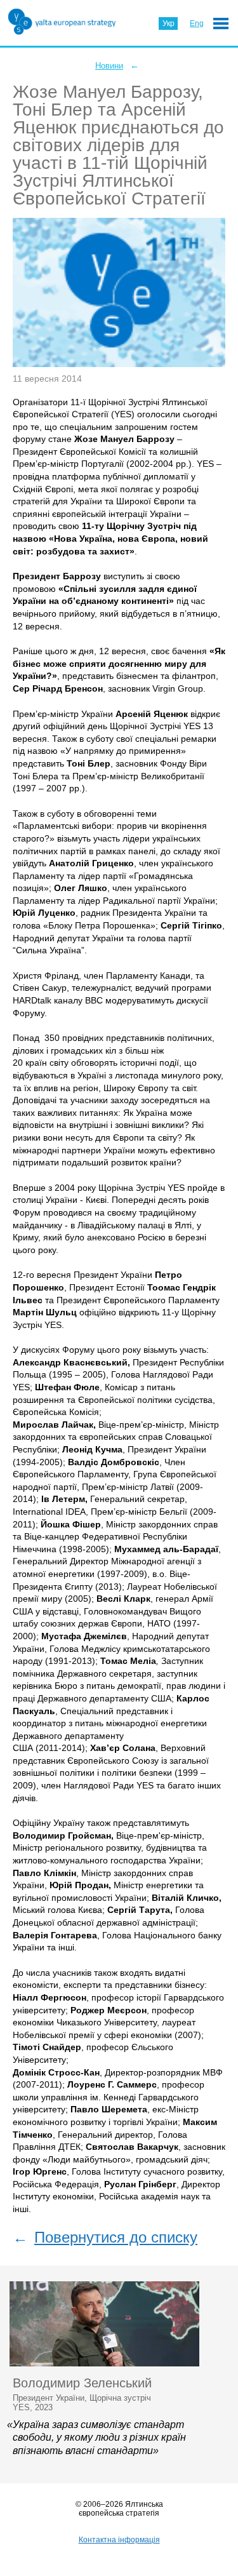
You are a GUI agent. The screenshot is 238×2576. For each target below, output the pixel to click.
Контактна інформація (119, 2540)
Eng (197, 23)
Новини (109, 66)
